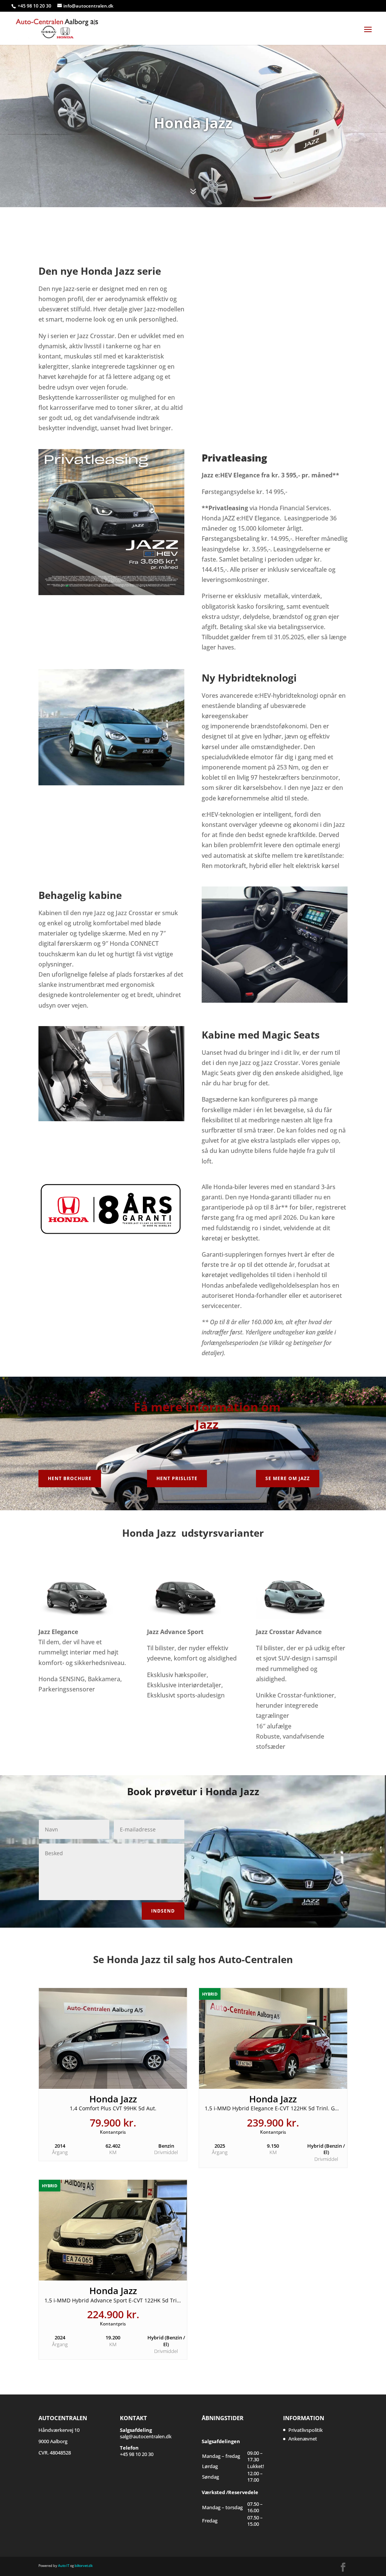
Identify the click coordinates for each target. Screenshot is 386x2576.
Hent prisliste (177, 1478)
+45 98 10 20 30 (35, 6)
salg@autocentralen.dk (146, 2433)
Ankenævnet (303, 2439)
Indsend (163, 1911)
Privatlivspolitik (306, 2430)
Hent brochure (70, 1478)
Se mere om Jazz (288, 1478)
